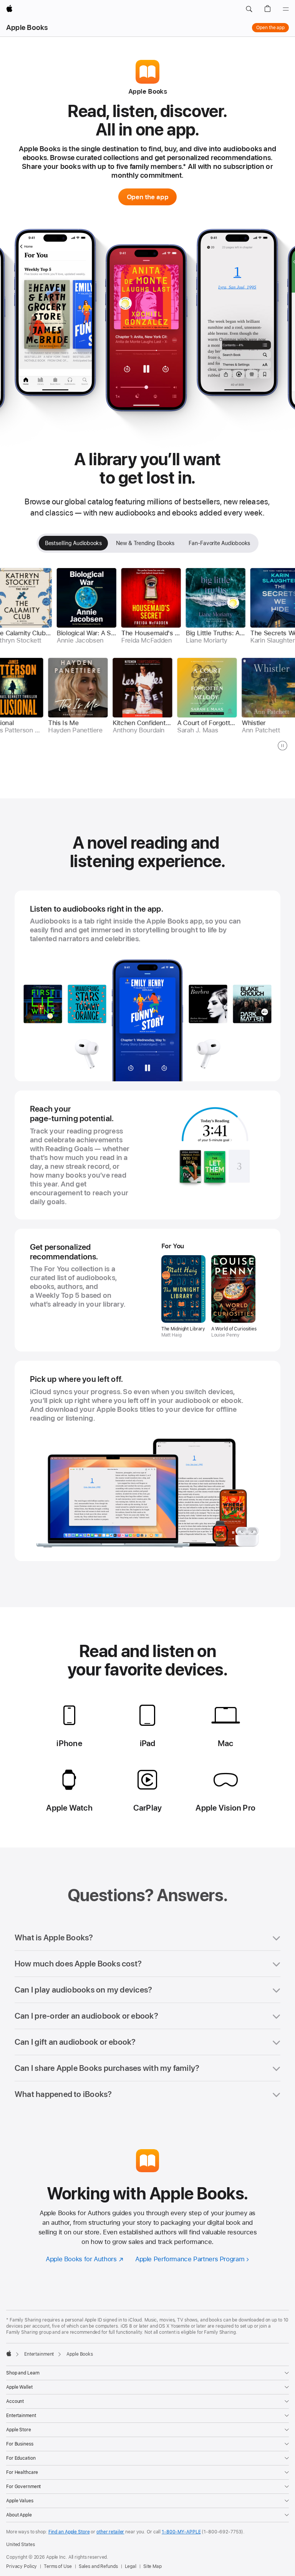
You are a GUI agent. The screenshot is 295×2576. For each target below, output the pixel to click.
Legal (131, 2566)
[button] (249, 9)
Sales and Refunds (98, 2566)
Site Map (152, 2566)
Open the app (270, 28)
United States (20, 2545)
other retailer (110, 2532)
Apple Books (27, 27)
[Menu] (286, 9)
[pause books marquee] (283, 746)
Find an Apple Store (69, 2532)
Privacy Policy (22, 2566)
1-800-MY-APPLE (181, 2532)
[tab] (73, 543)
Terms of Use (58, 2566)
